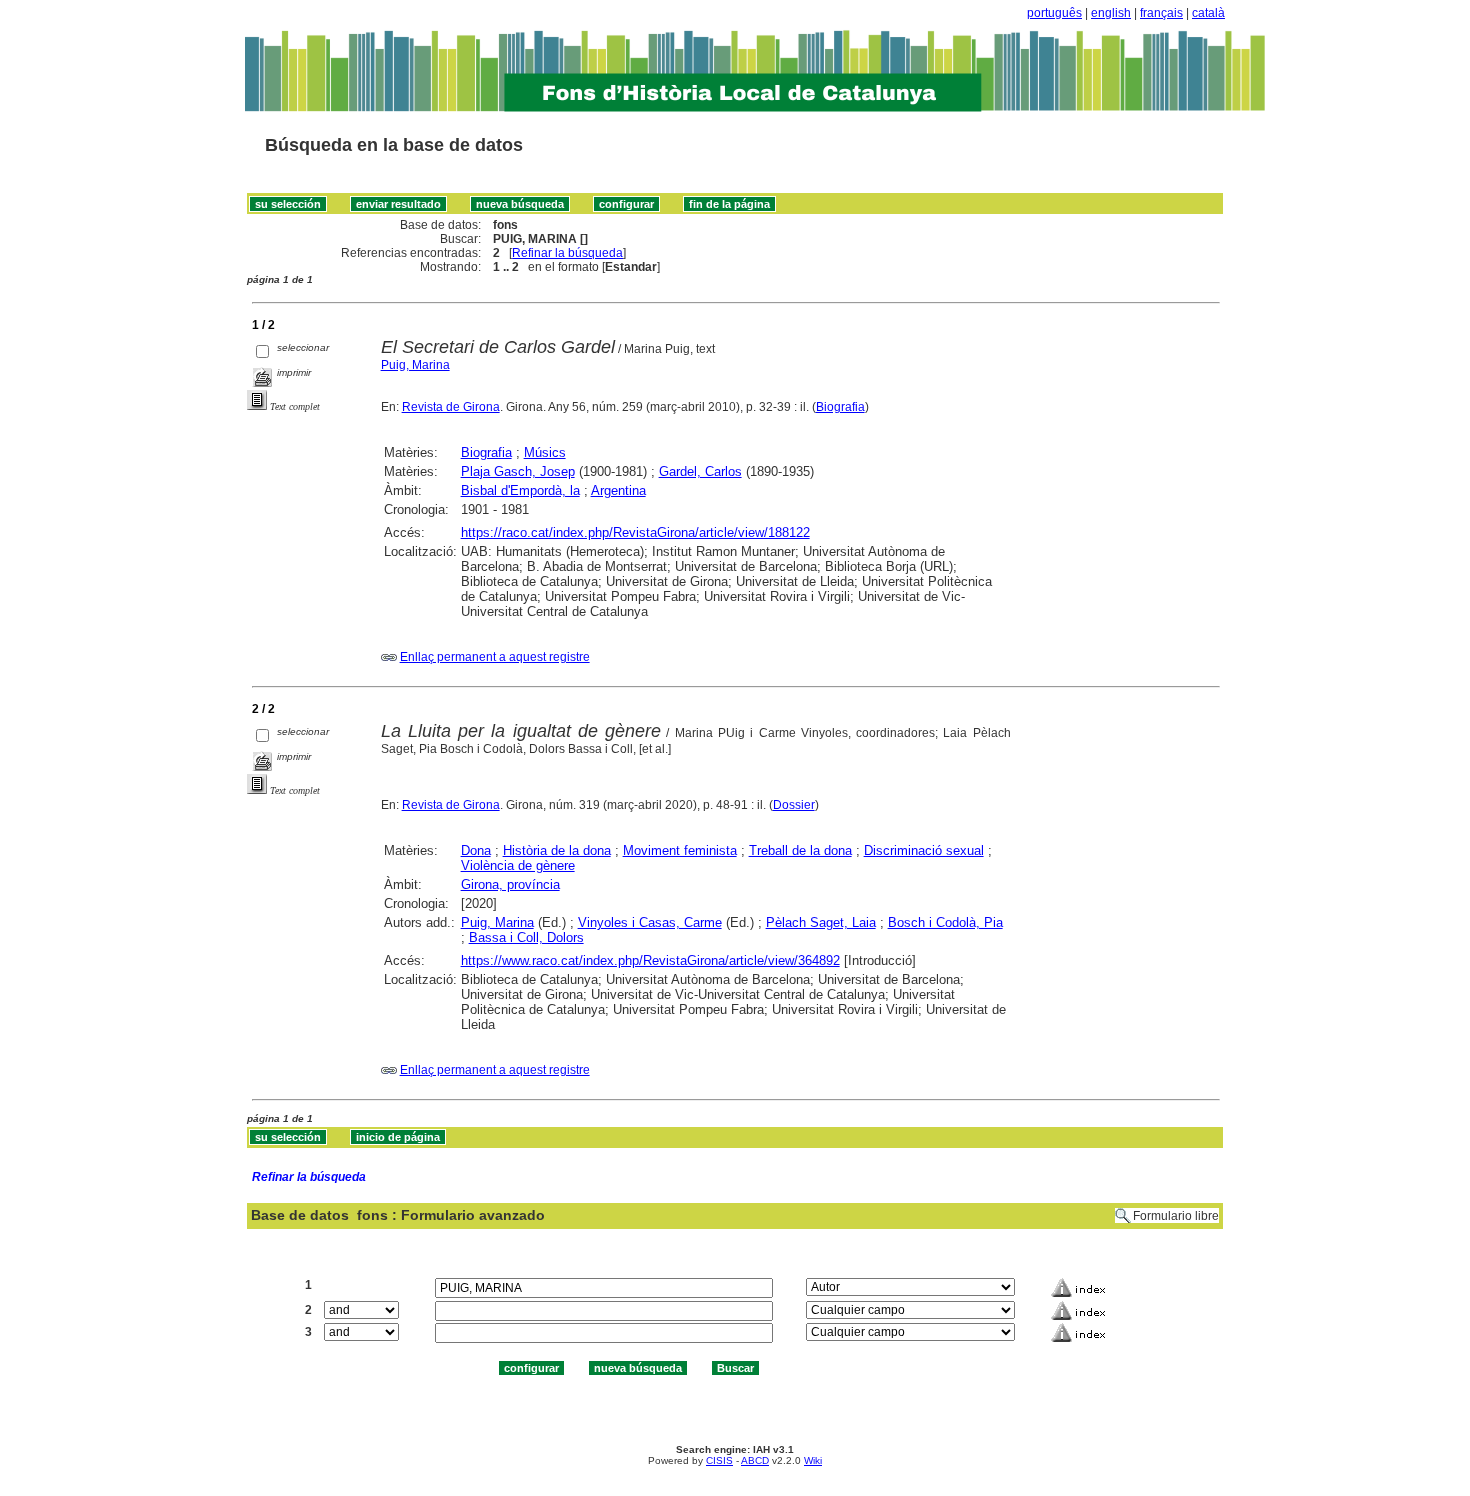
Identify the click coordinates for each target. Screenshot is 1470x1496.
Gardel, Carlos (700, 471)
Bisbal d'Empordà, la (520, 490)
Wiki (813, 1460)
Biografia (840, 407)
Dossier (794, 805)
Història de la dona (557, 850)
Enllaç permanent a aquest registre (495, 657)
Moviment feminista (680, 850)
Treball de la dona (800, 850)
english (1111, 13)
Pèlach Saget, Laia (821, 922)
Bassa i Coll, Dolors (526, 937)
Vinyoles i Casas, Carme (650, 922)
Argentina (618, 490)
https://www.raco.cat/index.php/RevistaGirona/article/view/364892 (650, 960)
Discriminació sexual (924, 850)
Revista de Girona (451, 407)
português (1054, 13)
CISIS (719, 1460)
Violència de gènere (518, 865)
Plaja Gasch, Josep (518, 471)
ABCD (755, 1460)
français (1161, 13)
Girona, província (510, 884)
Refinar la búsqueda (567, 253)
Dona (476, 850)
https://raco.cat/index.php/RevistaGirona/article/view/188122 (635, 532)
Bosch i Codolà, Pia (945, 922)
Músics (545, 452)
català (1208, 13)
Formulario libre (1176, 1216)
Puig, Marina (415, 365)
